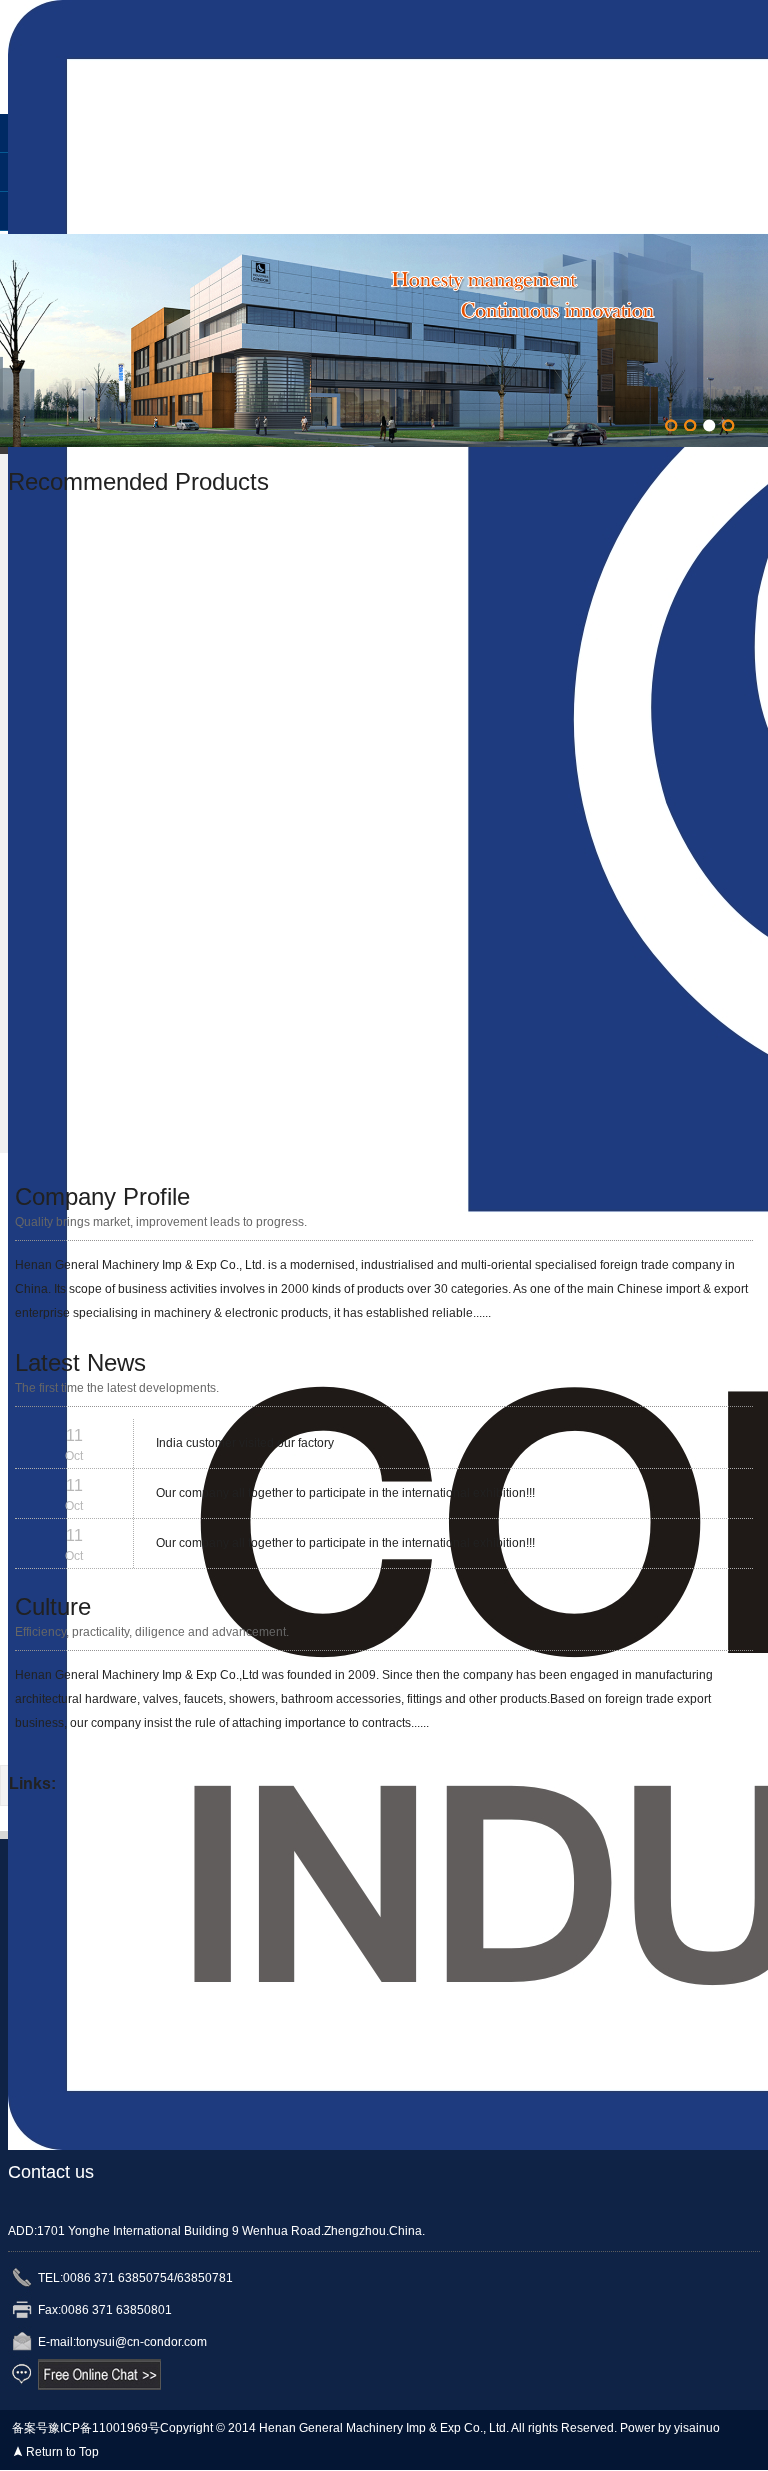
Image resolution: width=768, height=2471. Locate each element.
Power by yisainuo (670, 2428)
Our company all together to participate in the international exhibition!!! (345, 1493)
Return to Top (62, 2452)
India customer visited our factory (245, 1443)
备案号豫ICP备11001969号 (86, 2428)
